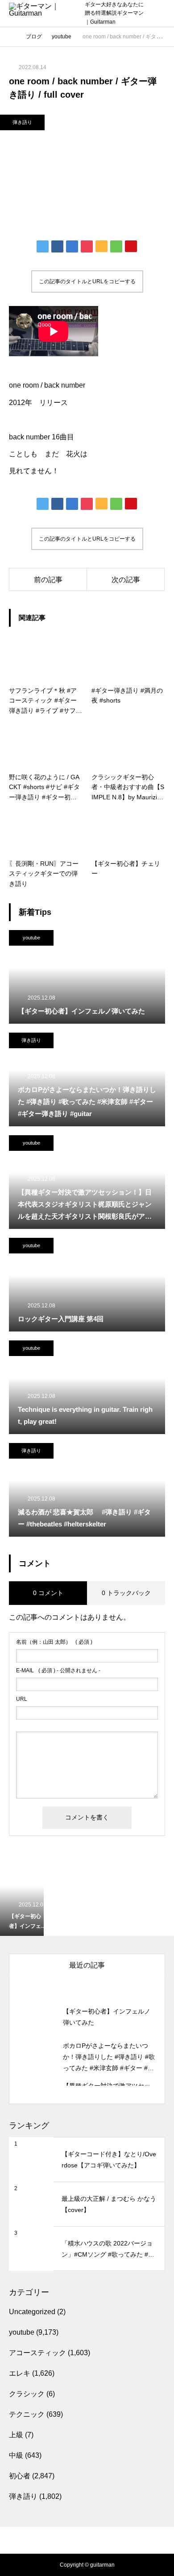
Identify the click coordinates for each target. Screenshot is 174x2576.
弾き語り (22, 122)
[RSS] (87, 2531)
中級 (16, 2455)
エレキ (20, 2373)
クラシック (27, 2394)
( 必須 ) (54, 1642)
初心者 (20, 2476)
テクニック (27, 2414)
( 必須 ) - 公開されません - (58, 1670)
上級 (16, 2435)
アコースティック (37, 2353)
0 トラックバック (126, 1593)
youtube (31, 938)
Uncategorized (32, 2312)
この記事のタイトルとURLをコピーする (87, 281)
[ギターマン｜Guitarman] (42, 14)
